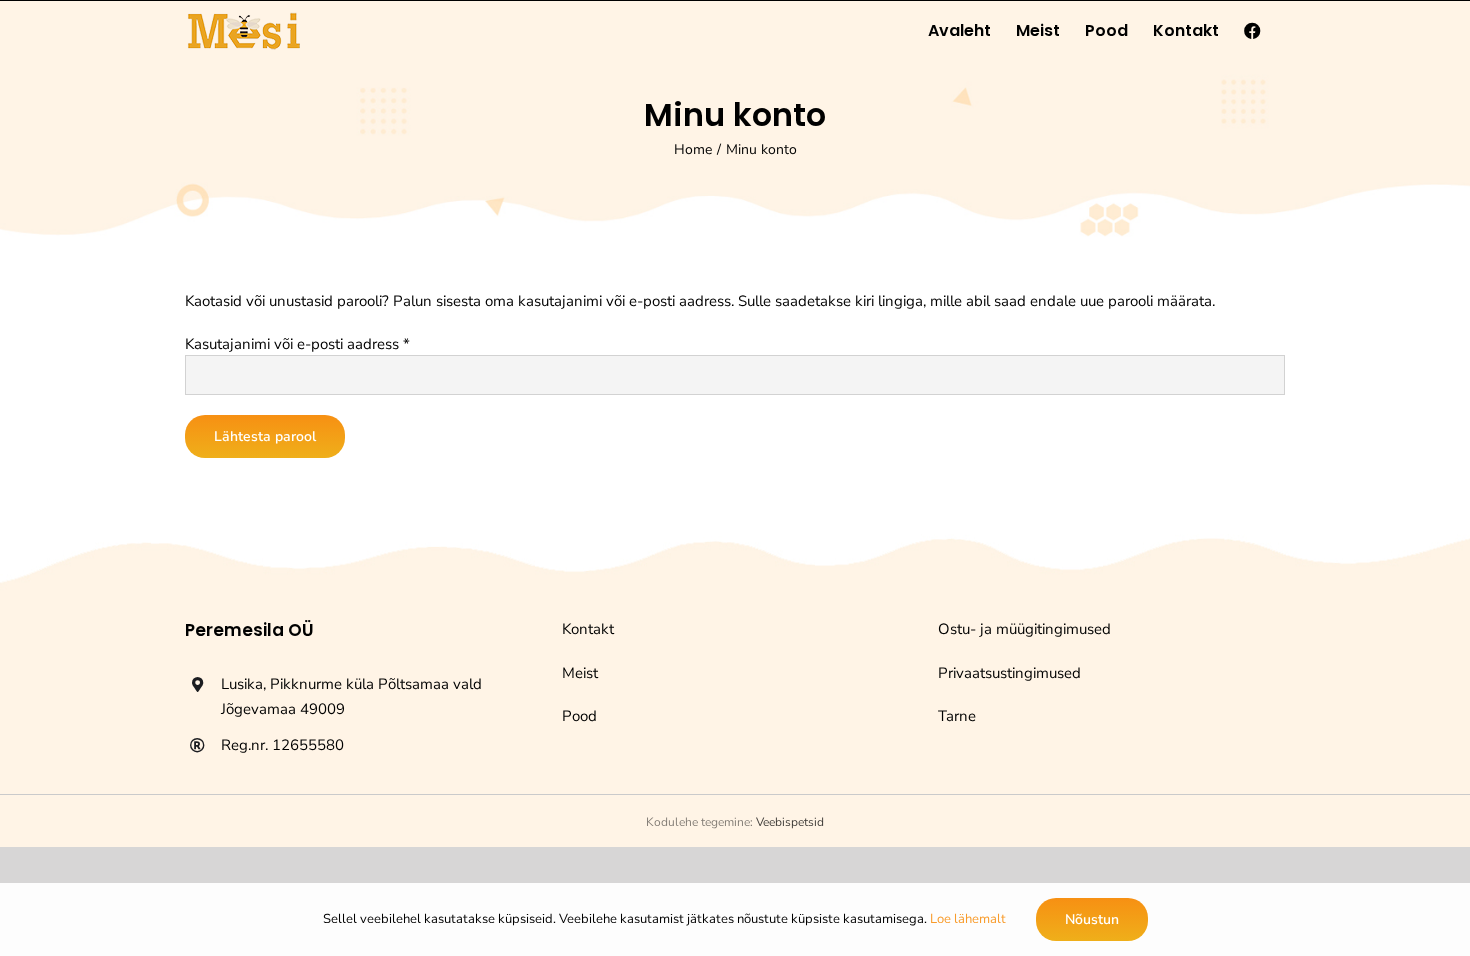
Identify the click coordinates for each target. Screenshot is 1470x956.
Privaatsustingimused (1009, 673)
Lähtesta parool (265, 436)
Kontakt (588, 629)
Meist (580, 673)
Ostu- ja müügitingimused (1024, 629)
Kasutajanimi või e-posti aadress (297, 344)
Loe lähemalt (968, 919)
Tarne (957, 716)
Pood (579, 716)
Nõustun (1092, 919)
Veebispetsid (790, 822)
